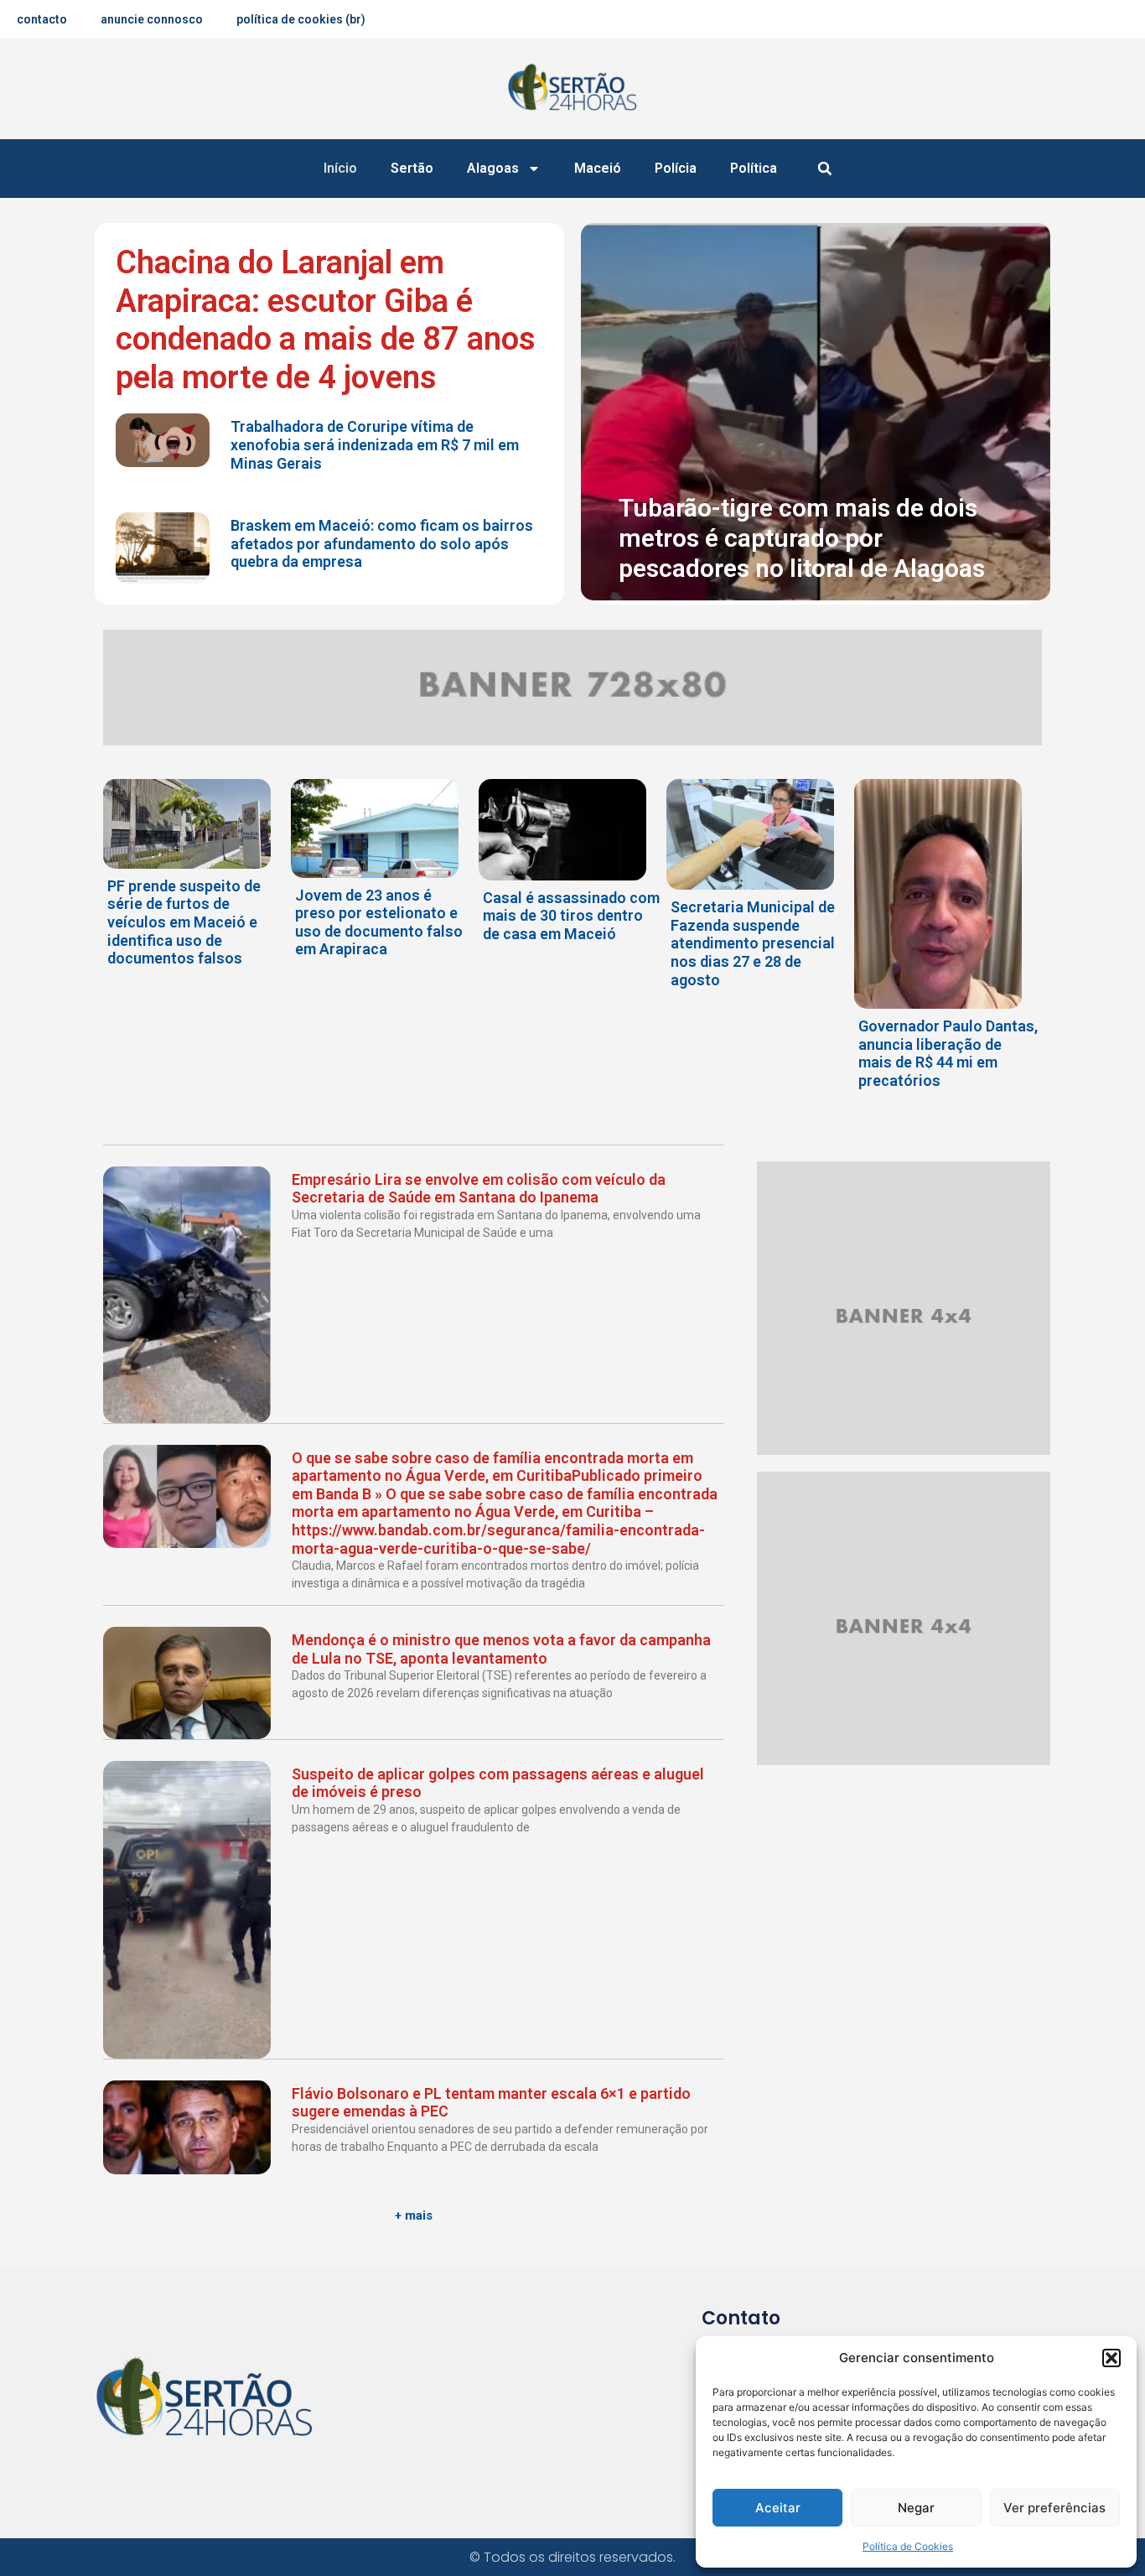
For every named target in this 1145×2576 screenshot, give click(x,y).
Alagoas (493, 168)
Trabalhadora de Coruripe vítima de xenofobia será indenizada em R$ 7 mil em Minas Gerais (375, 444)
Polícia (676, 168)
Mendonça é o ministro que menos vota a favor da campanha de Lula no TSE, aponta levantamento (501, 1649)
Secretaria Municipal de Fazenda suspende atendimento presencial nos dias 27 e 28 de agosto (753, 943)
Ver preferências (1054, 2508)
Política (754, 168)
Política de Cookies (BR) (301, 19)
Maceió (598, 168)
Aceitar (778, 2508)
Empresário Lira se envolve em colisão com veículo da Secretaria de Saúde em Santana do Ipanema (479, 1189)
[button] (1111, 2358)
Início (340, 168)
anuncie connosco (152, 19)
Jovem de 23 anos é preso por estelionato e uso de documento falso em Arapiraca (379, 922)
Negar (916, 2508)
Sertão (412, 168)
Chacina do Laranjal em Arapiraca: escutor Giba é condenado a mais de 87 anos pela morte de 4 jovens (326, 320)
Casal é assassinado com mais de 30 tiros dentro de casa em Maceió (571, 916)
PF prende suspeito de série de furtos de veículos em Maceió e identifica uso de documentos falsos (184, 922)
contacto (42, 19)
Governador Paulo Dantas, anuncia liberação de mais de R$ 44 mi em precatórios (948, 1053)
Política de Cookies (908, 2546)
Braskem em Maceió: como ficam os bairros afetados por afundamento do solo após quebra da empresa (382, 543)
